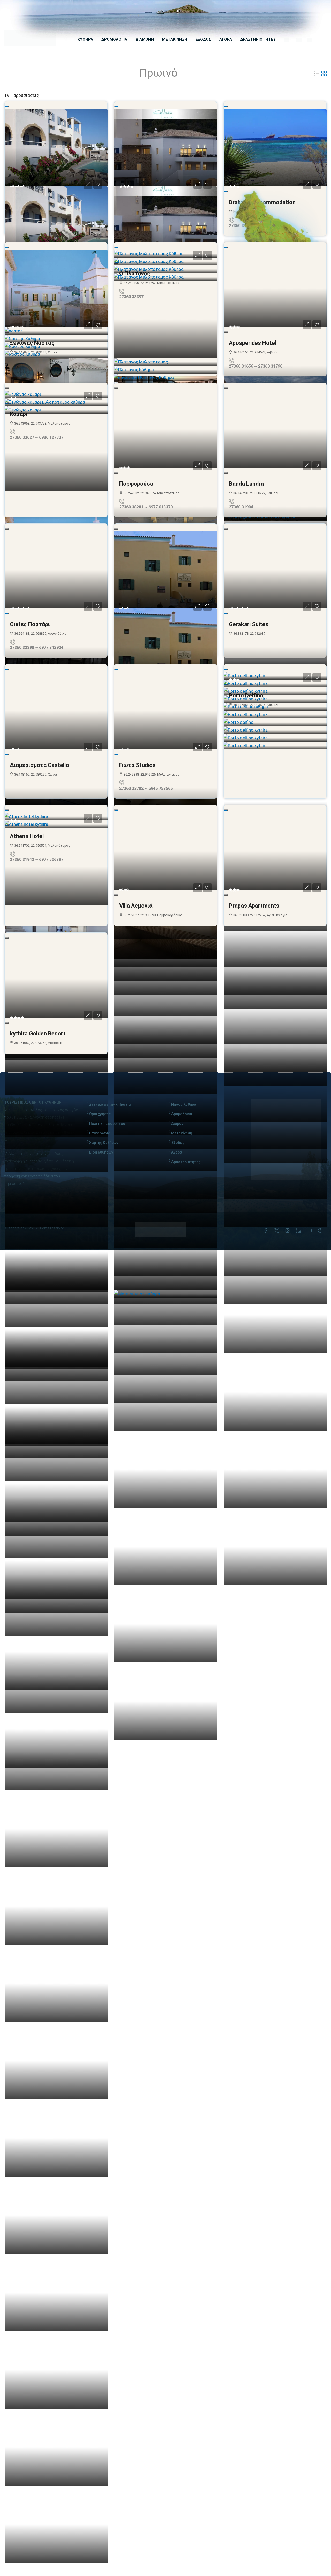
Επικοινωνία (100, 1133)
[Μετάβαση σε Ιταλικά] (309, 40)
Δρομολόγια (182, 1114)
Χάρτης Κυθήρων (104, 1143)
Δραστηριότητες (186, 1162)
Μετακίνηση (182, 1133)
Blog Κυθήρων (101, 1152)
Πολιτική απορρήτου (107, 1123)
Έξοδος (178, 1143)
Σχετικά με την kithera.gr (111, 1104)
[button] (317, 74)
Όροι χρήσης (100, 1114)
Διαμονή (178, 1123)
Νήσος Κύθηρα (184, 1104)
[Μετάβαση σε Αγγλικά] (299, 40)
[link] (56, 148)
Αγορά (177, 1152)
